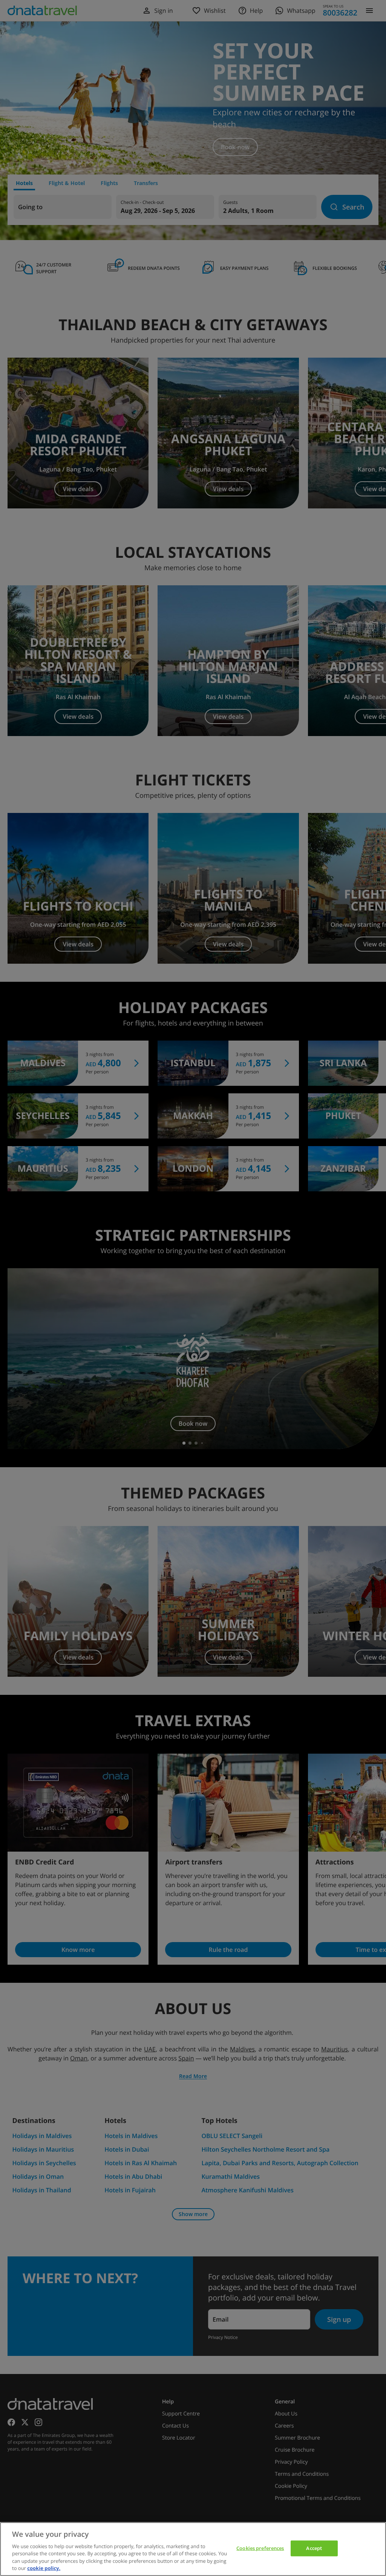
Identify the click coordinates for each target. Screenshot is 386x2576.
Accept (314, 2548)
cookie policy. (44, 2568)
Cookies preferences (260, 2548)
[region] (193, 2549)
